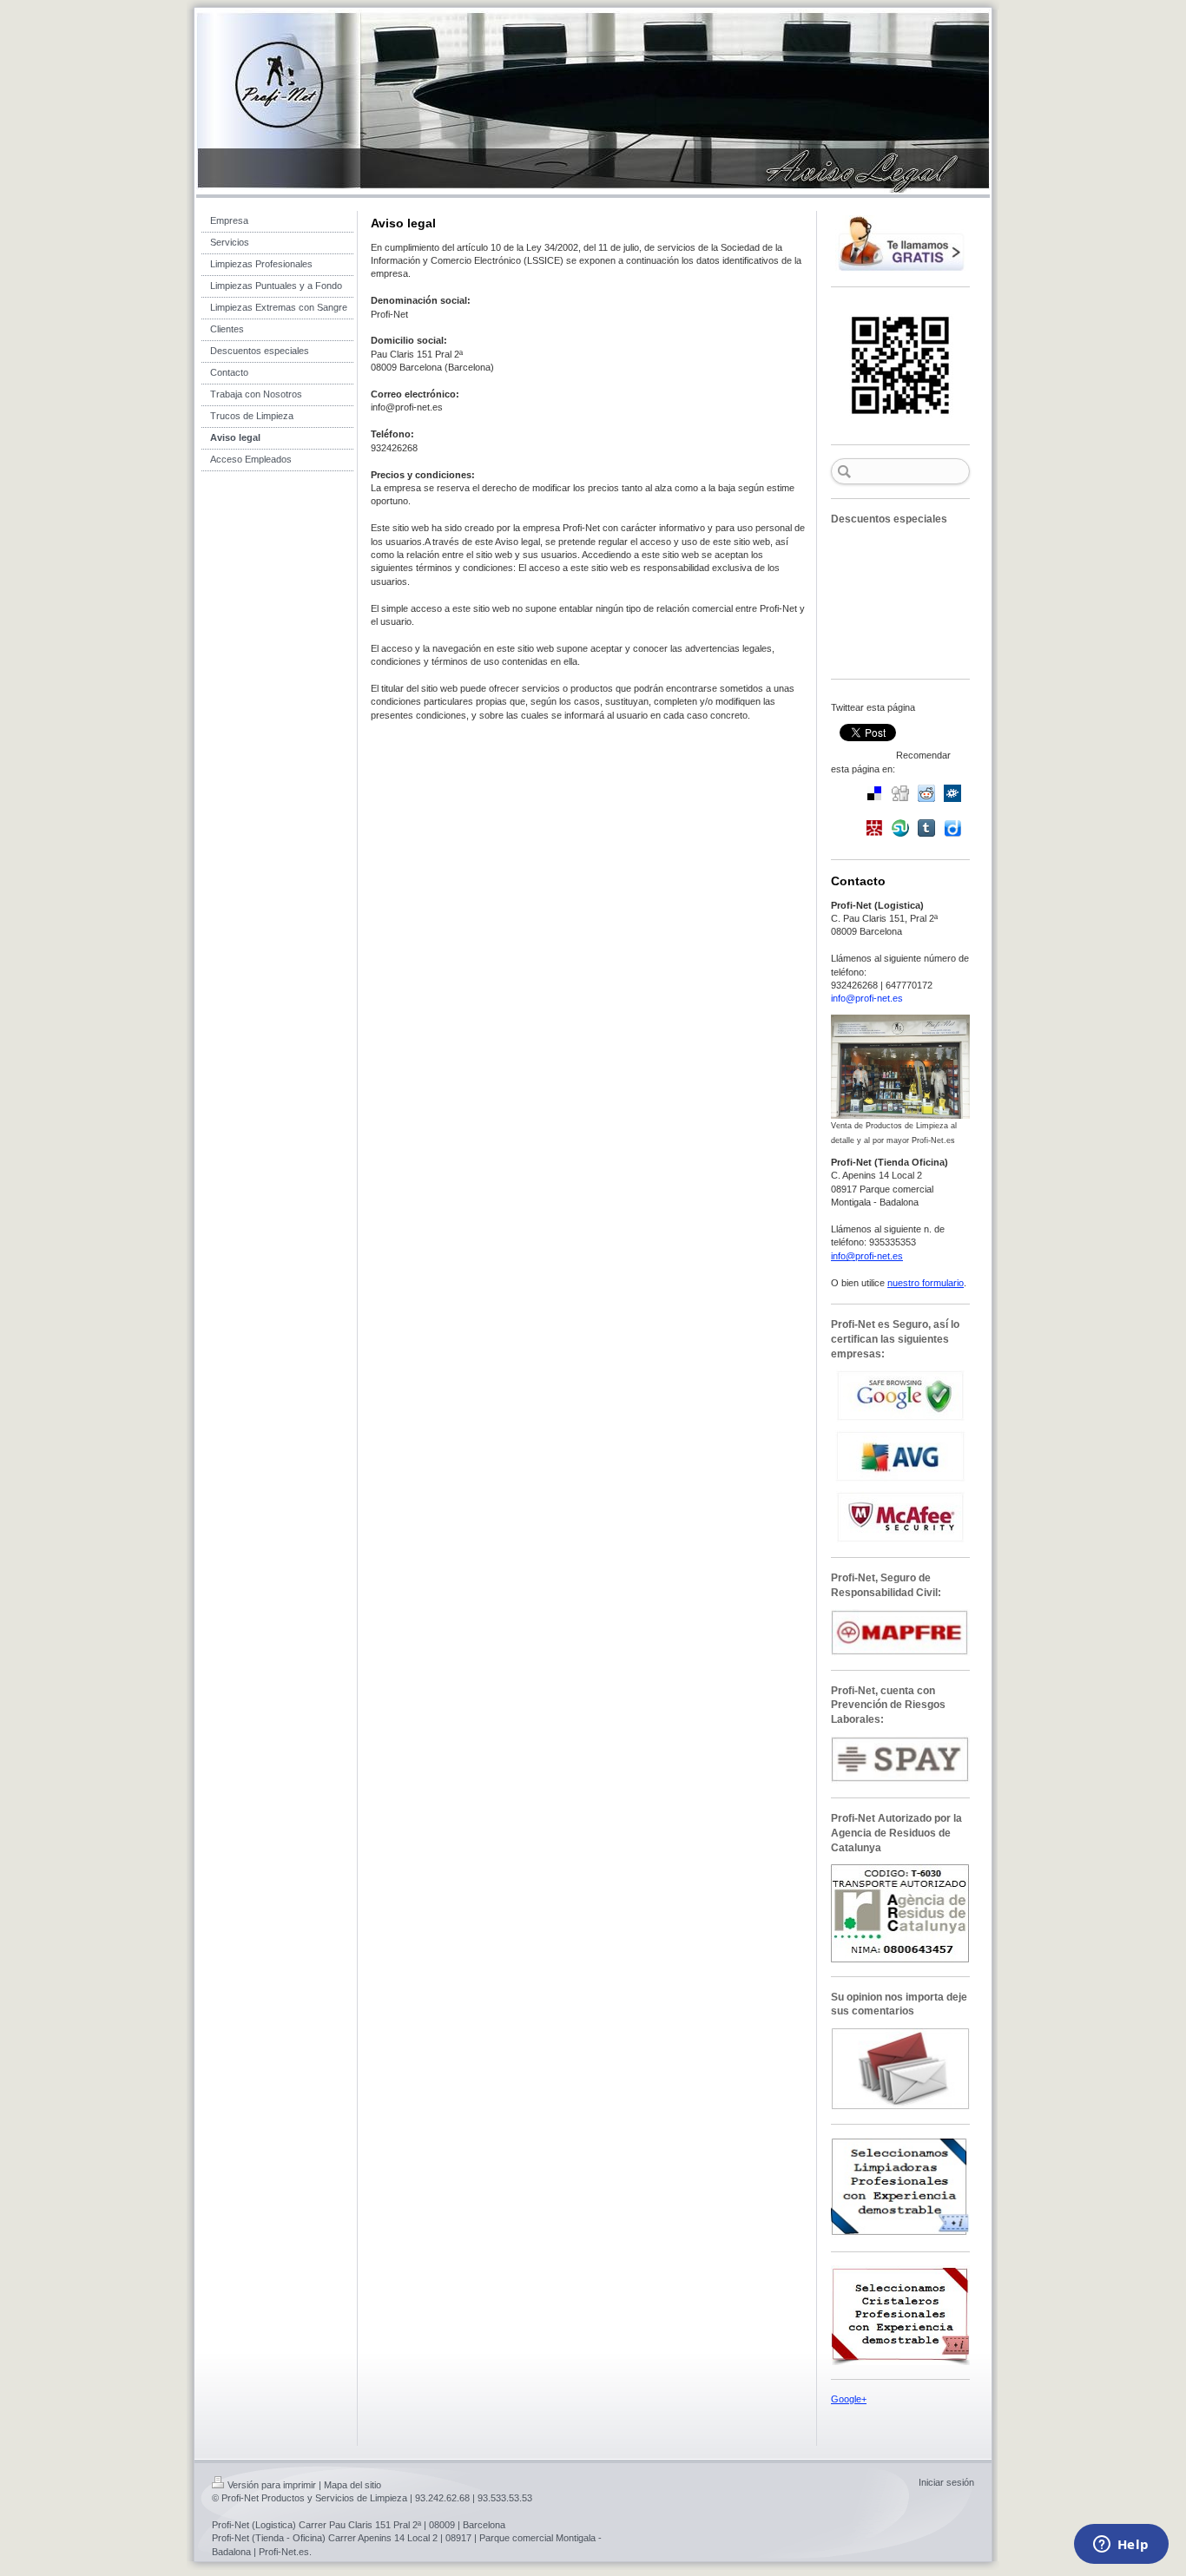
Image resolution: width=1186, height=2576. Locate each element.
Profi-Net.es (284, 2552)
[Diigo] (952, 828)
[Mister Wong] (874, 828)
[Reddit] (926, 793)
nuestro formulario (926, 1283)
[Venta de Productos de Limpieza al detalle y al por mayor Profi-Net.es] (900, 1067)
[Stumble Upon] (900, 828)
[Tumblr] (926, 828)
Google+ (849, 2399)
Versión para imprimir (272, 2485)
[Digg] (900, 793)
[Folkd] (952, 793)
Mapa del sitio (353, 2485)
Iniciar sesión (946, 2482)
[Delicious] (874, 793)
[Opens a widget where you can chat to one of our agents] (1121, 2546)
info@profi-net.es (867, 998)
